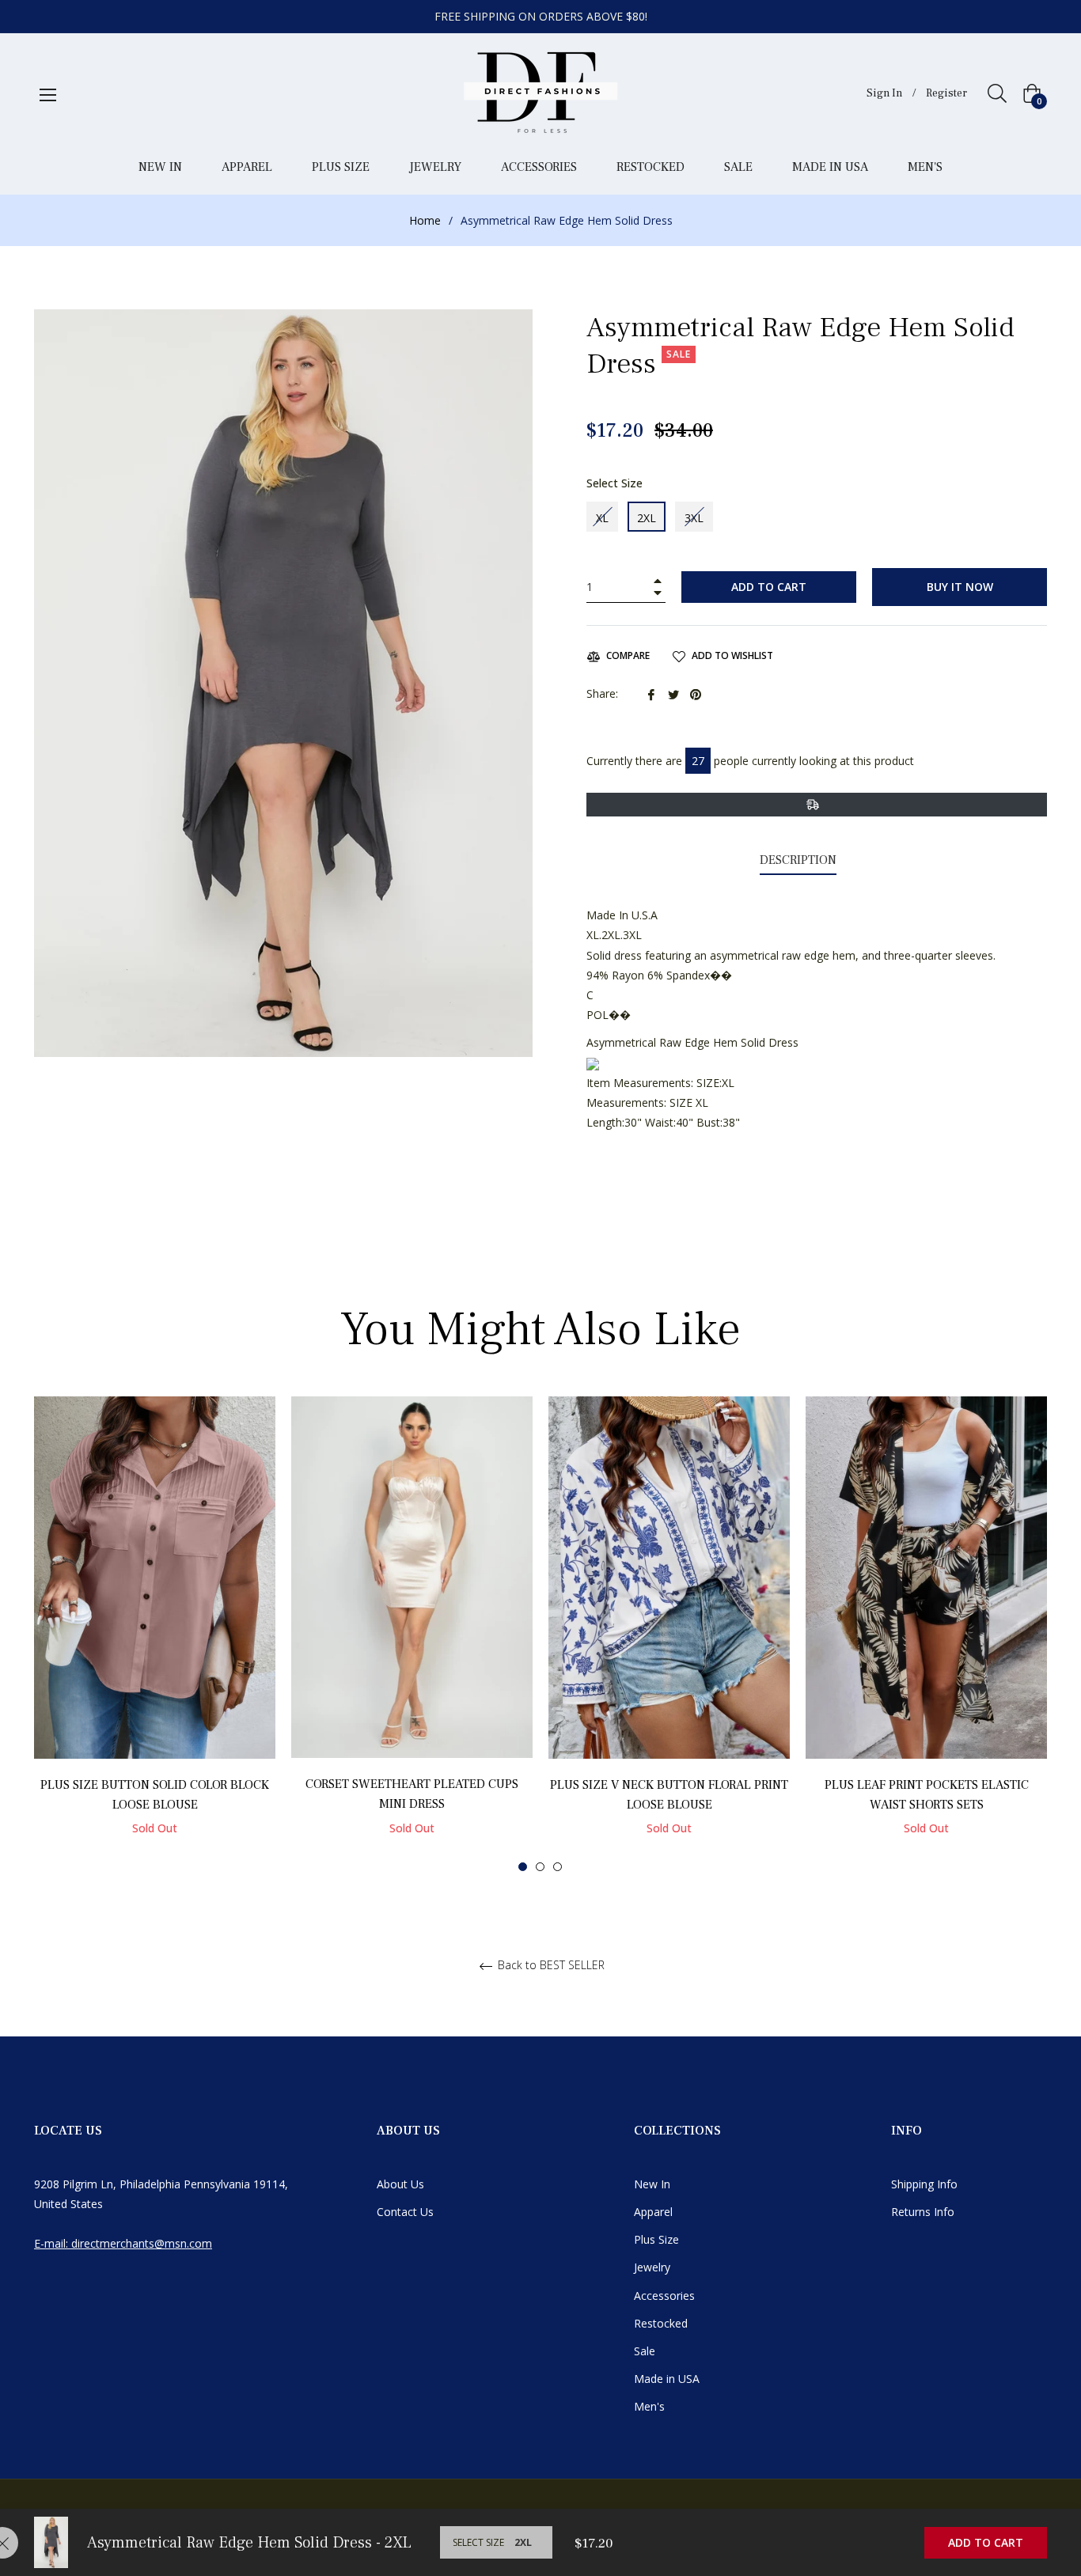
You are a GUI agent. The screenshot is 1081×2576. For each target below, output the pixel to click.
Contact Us (405, 2212)
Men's (649, 2406)
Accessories (664, 2296)
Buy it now (960, 587)
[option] (155, 1633)
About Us (400, 2184)
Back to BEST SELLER (550, 1966)
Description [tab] (798, 860)
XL (602, 518)
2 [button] (540, 1867)
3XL (694, 518)
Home (425, 220)
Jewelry (652, 2267)
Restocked (661, 2323)
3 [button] (558, 1867)
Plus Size (656, 2239)
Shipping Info (924, 2184)
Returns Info (923, 2212)
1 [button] (523, 1867)
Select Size (614, 483)
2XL (647, 518)
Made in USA (667, 2379)
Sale (645, 2351)
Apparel (653, 2212)
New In (652, 2184)
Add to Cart (986, 2542)
